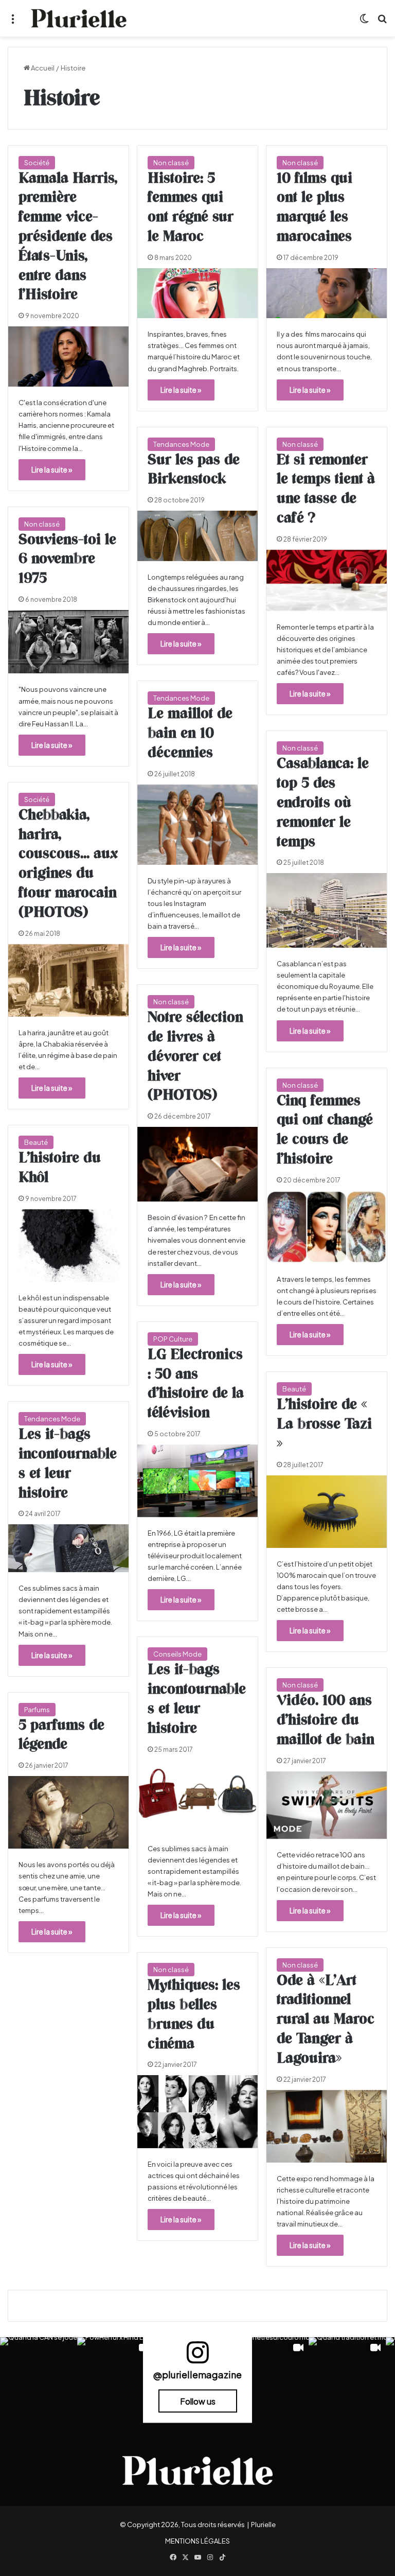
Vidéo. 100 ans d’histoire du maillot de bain (326, 1720)
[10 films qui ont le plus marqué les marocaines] (327, 293)
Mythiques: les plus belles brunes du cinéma (194, 2015)
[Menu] (13, 22)
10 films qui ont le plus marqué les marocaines (315, 208)
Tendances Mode (181, 444)
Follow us (198, 2401)
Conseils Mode (177, 1654)
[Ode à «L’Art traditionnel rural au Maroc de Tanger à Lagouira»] (327, 2126)
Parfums (37, 1710)
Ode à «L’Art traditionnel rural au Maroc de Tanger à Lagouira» (326, 2020)
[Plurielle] (79, 18)
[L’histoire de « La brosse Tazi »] (327, 1512)
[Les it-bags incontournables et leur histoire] (68, 1548)
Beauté (36, 1142)
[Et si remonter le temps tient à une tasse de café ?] (327, 580)
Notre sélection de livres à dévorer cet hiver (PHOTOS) (195, 1057)
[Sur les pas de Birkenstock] (197, 536)
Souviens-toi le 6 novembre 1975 (67, 560)
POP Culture (173, 1339)
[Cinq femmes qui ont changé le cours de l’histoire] (327, 1227)
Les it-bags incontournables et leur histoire (68, 1464)
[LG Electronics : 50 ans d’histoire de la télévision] (197, 1481)
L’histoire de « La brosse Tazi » (324, 1424)
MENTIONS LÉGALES (197, 2541)
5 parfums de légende (61, 1735)
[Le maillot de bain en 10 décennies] (197, 825)
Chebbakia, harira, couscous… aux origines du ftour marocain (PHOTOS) (68, 864)
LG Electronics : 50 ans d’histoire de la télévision (196, 1384)
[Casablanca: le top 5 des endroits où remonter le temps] (327, 910)
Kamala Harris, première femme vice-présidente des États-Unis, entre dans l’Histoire (68, 237)
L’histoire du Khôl (60, 1168)
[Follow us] (197, 2357)
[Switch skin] (364, 22)
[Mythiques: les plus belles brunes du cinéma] (197, 2111)
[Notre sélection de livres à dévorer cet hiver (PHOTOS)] (197, 1164)
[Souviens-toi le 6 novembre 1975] (68, 642)
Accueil (42, 68)
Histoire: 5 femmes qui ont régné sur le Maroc (191, 208)
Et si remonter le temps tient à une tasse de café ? (326, 489)
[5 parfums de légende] (68, 1812)
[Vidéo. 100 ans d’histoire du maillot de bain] (327, 1805)
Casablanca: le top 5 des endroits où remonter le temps (323, 803)
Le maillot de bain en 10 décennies (190, 734)
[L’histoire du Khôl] (68, 1246)
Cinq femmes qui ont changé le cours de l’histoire (325, 1130)
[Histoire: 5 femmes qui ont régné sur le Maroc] (197, 293)
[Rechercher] (382, 22)
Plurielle (263, 2525)
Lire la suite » (52, 469)
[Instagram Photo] (39, 2376)
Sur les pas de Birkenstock (194, 470)
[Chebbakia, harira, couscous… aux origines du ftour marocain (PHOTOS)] (68, 980)
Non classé (171, 163)
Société (37, 163)
